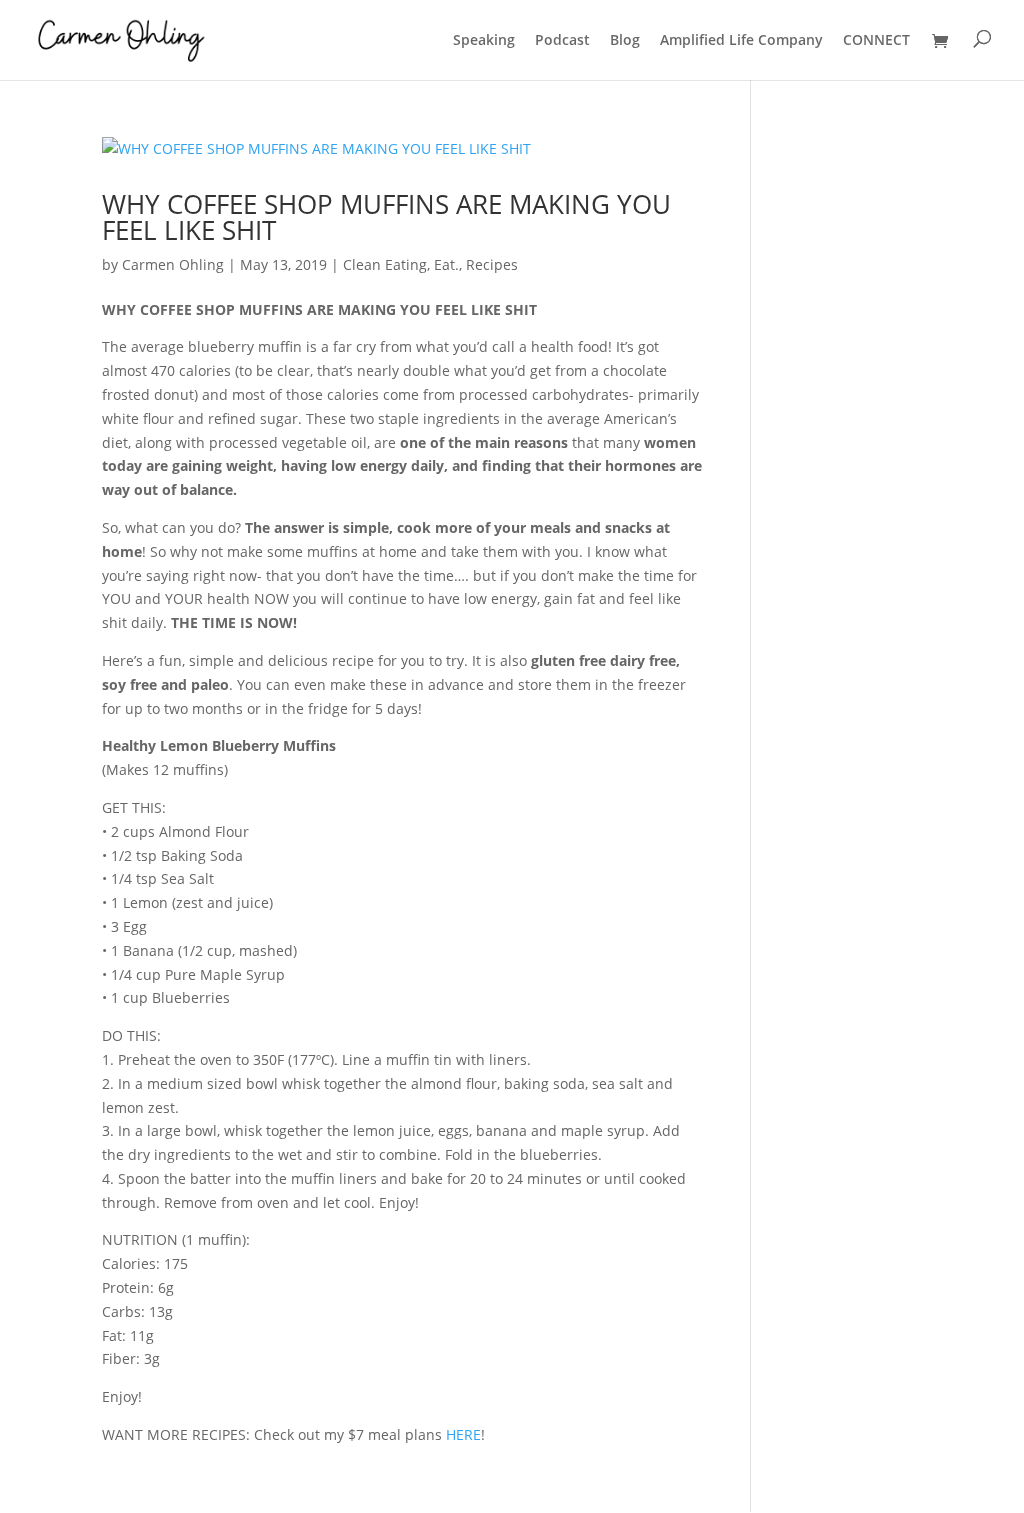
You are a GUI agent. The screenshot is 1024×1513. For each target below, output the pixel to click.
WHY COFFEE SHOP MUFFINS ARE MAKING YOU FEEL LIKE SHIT (386, 217)
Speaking (484, 41)
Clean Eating (385, 264)
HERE (463, 1434)
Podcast (562, 41)
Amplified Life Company (741, 41)
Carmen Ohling (173, 264)
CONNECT (876, 41)
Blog (625, 41)
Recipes (492, 264)
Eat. (446, 264)
